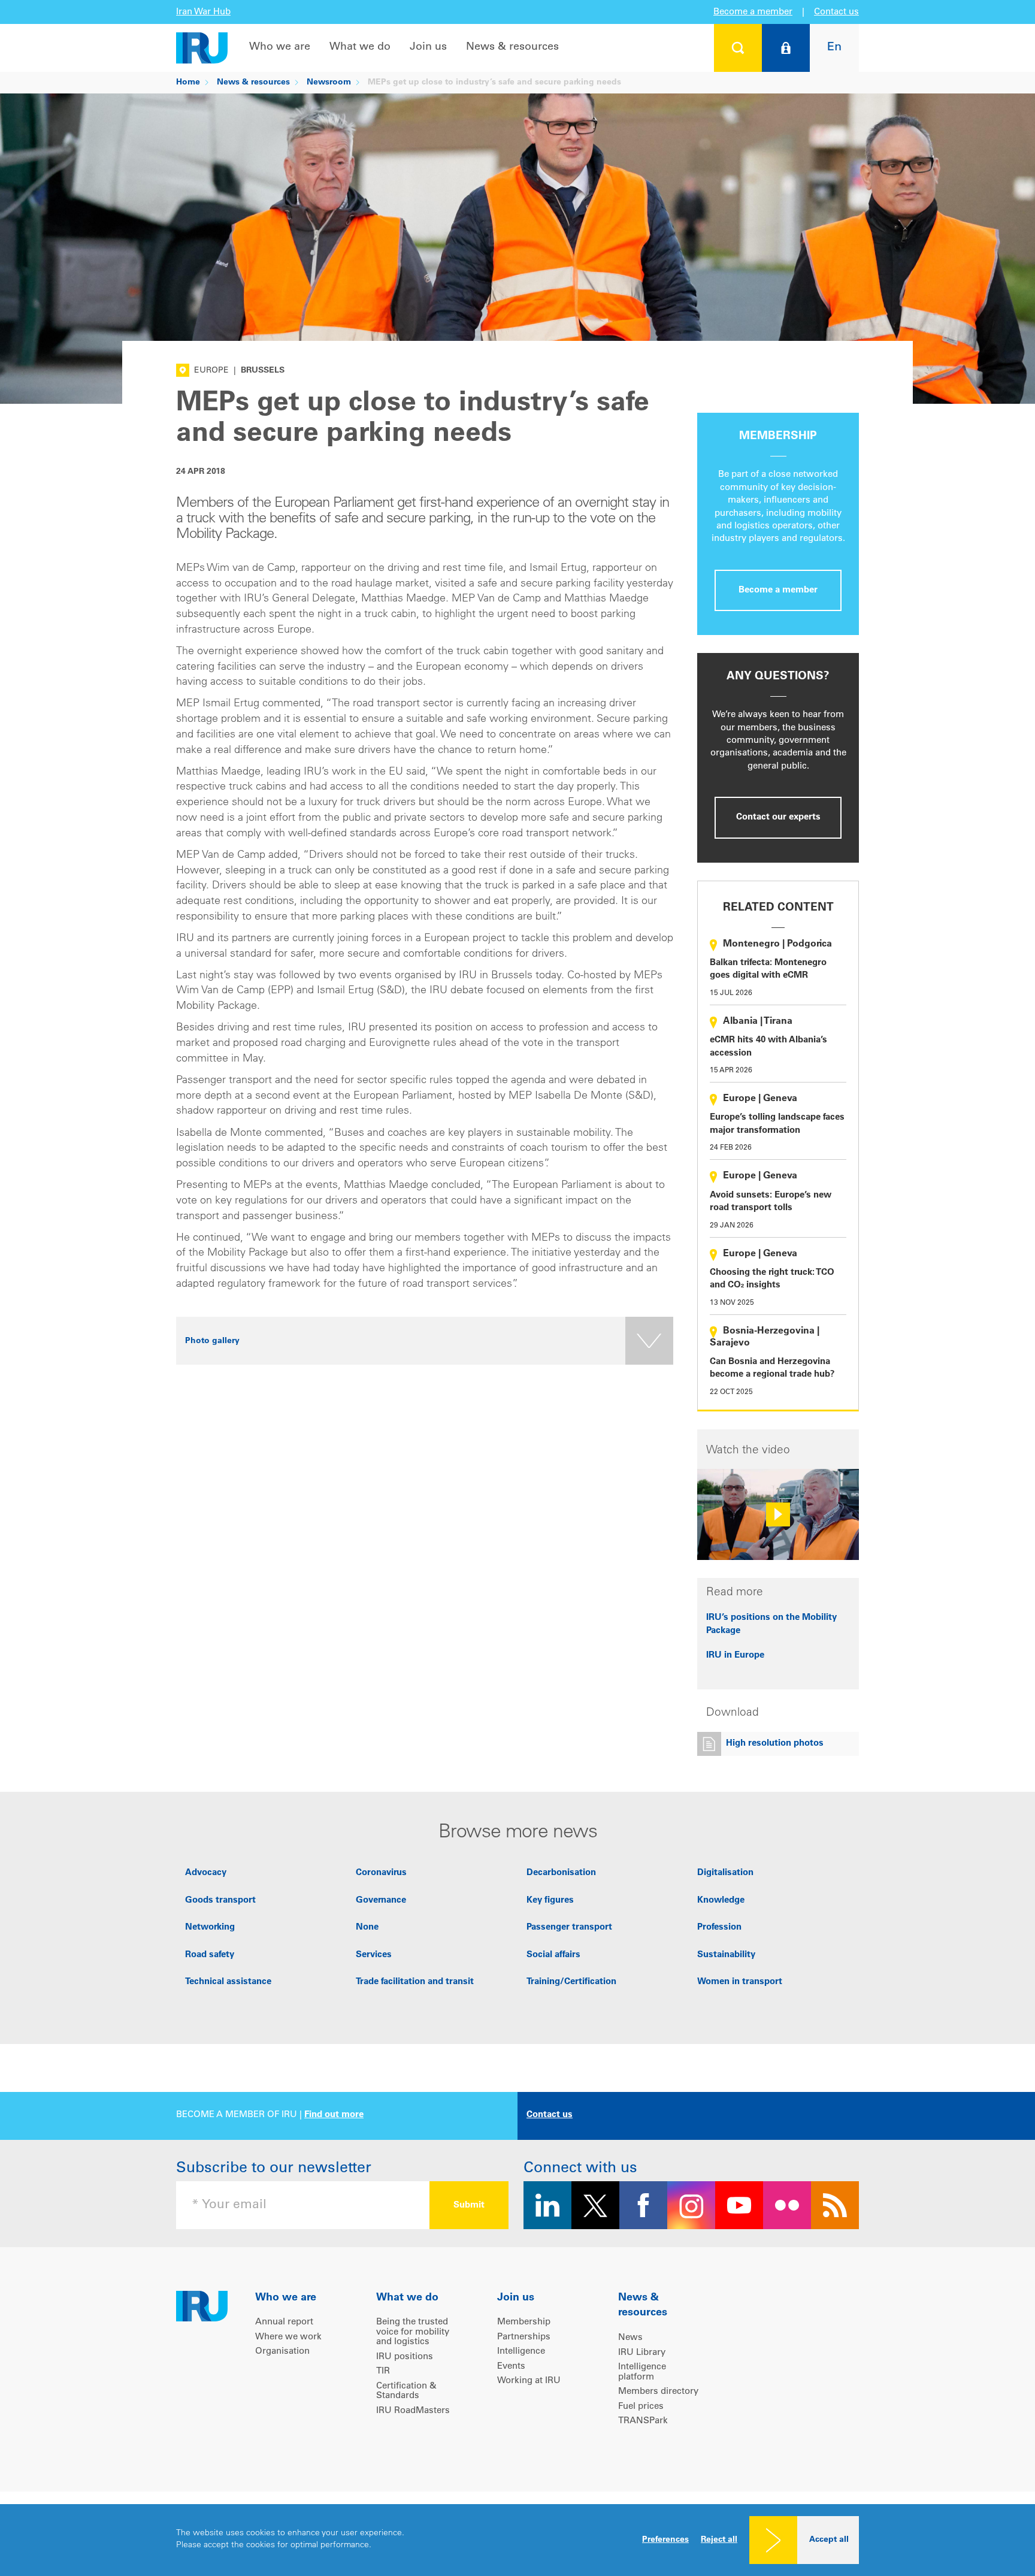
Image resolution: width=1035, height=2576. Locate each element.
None (367, 1928)
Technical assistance (228, 1982)
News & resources (512, 47)
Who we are (280, 47)
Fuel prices (641, 2407)
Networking (210, 1928)
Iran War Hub (203, 12)
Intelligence (521, 2352)
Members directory (658, 2392)
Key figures (550, 1901)
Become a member (753, 12)
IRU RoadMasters (413, 2411)
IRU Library (642, 2353)
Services (374, 1955)
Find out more (334, 2115)
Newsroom (329, 83)
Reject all (719, 2540)
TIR (383, 2371)
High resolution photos (775, 1744)
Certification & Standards (406, 2391)
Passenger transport (569, 1928)
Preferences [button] (665, 2540)
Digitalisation (725, 1873)
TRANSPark (643, 2421)
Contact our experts (778, 817)
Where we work (288, 2337)
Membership (524, 2322)
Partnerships (524, 2337)
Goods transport (220, 1901)
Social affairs (553, 1955)
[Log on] (786, 48)
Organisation (282, 2352)
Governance (381, 1901)
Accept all (829, 2540)
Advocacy (206, 1873)
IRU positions (405, 2357)
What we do (360, 47)
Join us (428, 47)
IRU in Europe (735, 1656)
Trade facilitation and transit (415, 1982)
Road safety (210, 1955)
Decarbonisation (561, 1873)
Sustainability (726, 1955)
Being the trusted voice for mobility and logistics (413, 2332)
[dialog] (517, 2540)
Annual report (284, 2322)
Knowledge (721, 1901)
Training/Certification (571, 1982)
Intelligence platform (642, 2372)
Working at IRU (529, 2381)
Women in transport (740, 1982)
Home (188, 83)
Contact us (836, 12)
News (630, 2338)
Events (511, 2367)
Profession (719, 1928)
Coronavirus (381, 1873)
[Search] (738, 48)
